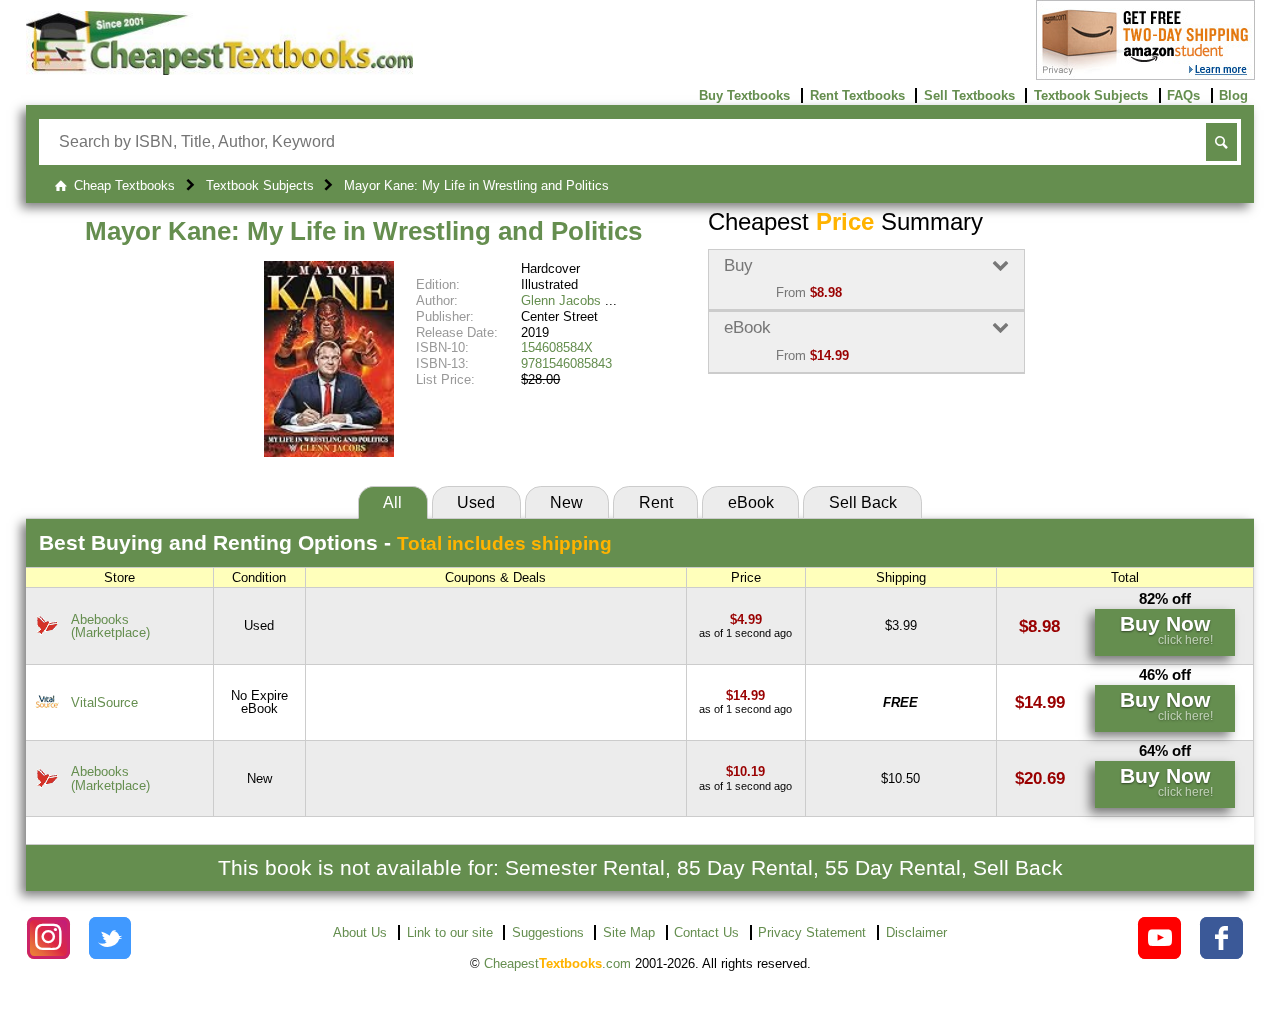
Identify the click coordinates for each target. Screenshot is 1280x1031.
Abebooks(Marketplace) (110, 626)
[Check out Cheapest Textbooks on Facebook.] (1221, 938)
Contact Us (706, 932)
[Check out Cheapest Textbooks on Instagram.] (48, 938)
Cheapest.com (557, 963)
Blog (1233, 95)
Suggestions (548, 932)
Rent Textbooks (857, 95)
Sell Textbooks (969, 95)
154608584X (557, 347)
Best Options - (325, 542)
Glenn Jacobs (561, 300)
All (392, 502)
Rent (656, 502)
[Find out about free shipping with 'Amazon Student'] (1145, 75)
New (566, 502)
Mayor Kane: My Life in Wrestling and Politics (363, 231)
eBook (751, 502)
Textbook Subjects (1091, 95)
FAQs (1183, 95)
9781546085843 (566, 363)
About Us (360, 932)
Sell (863, 502)
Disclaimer (916, 932)
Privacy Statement (812, 932)
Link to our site (450, 932)
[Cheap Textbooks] (219, 70)
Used (476, 502)
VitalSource (104, 702)
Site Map (629, 932)
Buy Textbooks (744, 95)
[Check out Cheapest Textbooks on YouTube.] (1159, 938)
